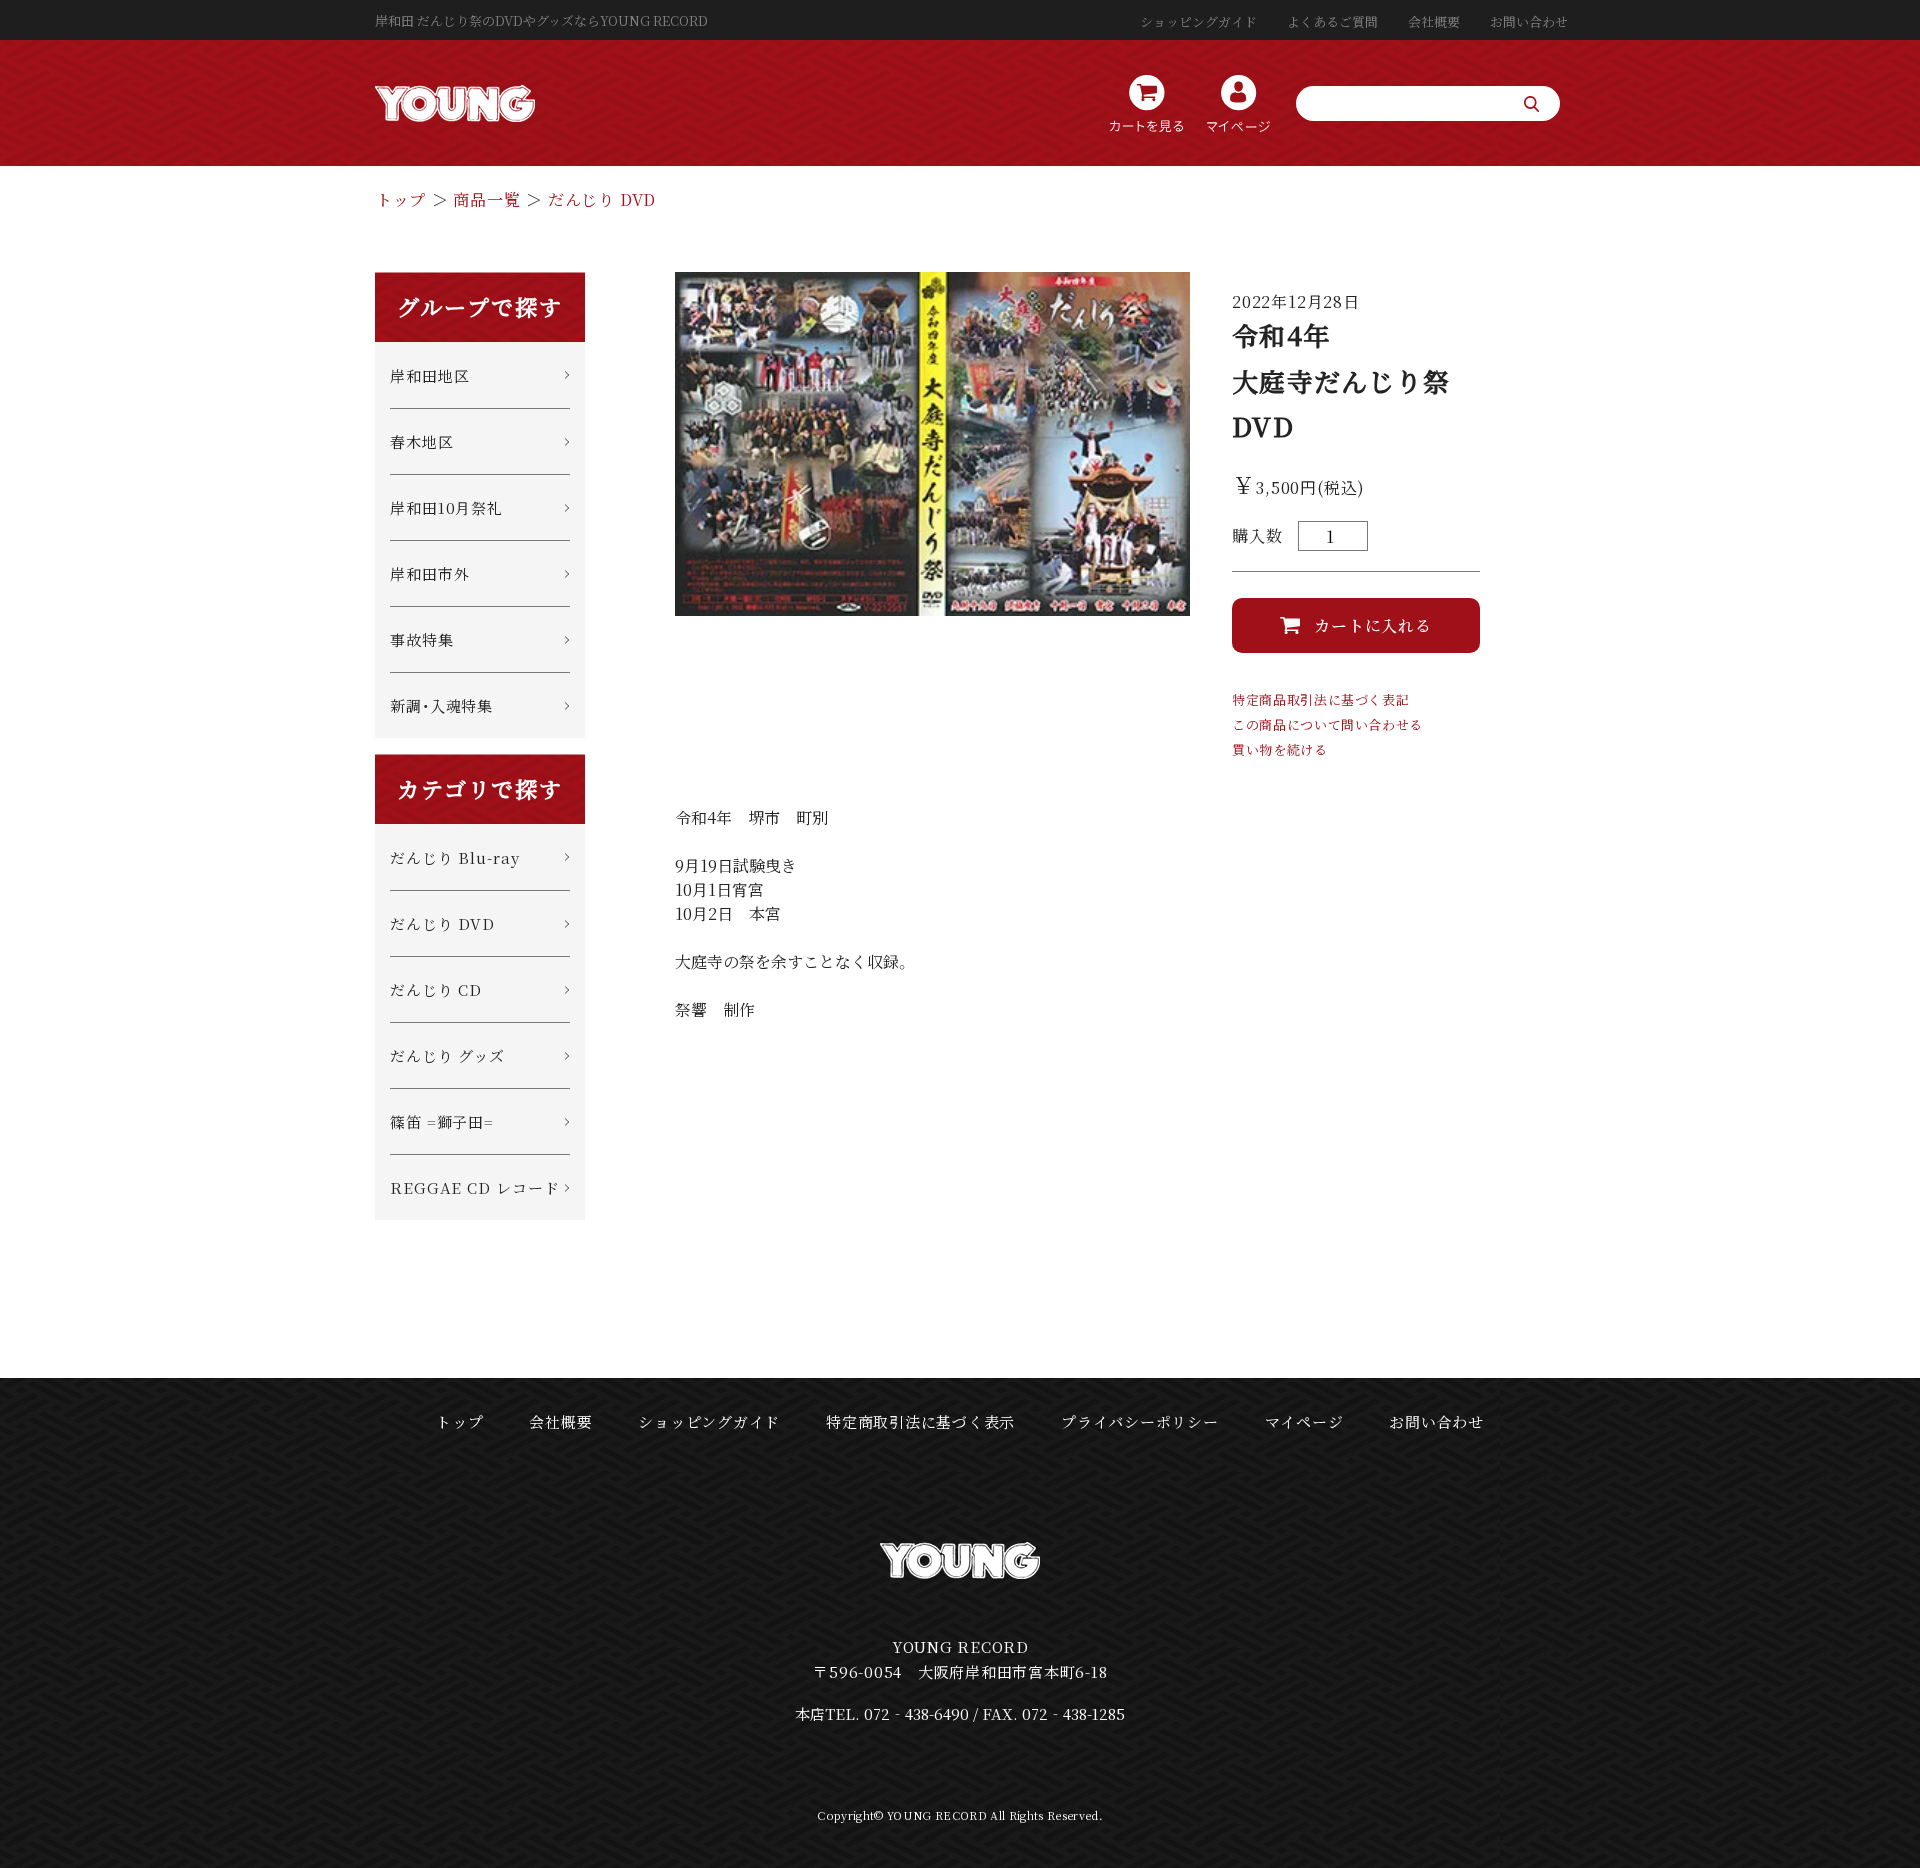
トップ (401, 199)
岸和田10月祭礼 (446, 507)
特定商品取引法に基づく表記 (1320, 699)
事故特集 (422, 639)
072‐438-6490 (916, 1713)
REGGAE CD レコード (475, 1187)
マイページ (1304, 1421)
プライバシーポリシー (1140, 1421)
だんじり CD (436, 989)
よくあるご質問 (1332, 21)
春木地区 (422, 441)
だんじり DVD (602, 199)
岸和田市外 (430, 573)
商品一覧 (486, 199)
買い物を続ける (1280, 749)
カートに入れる (1373, 625)
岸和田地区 (430, 375)
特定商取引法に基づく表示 (920, 1421)
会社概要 (1434, 21)
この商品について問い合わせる (1327, 724)
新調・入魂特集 (441, 705)
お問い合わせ (1529, 21)
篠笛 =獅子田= (442, 1121)
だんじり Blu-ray (455, 857)
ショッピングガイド (1198, 21)
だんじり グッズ (447, 1055)
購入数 (1257, 536)
